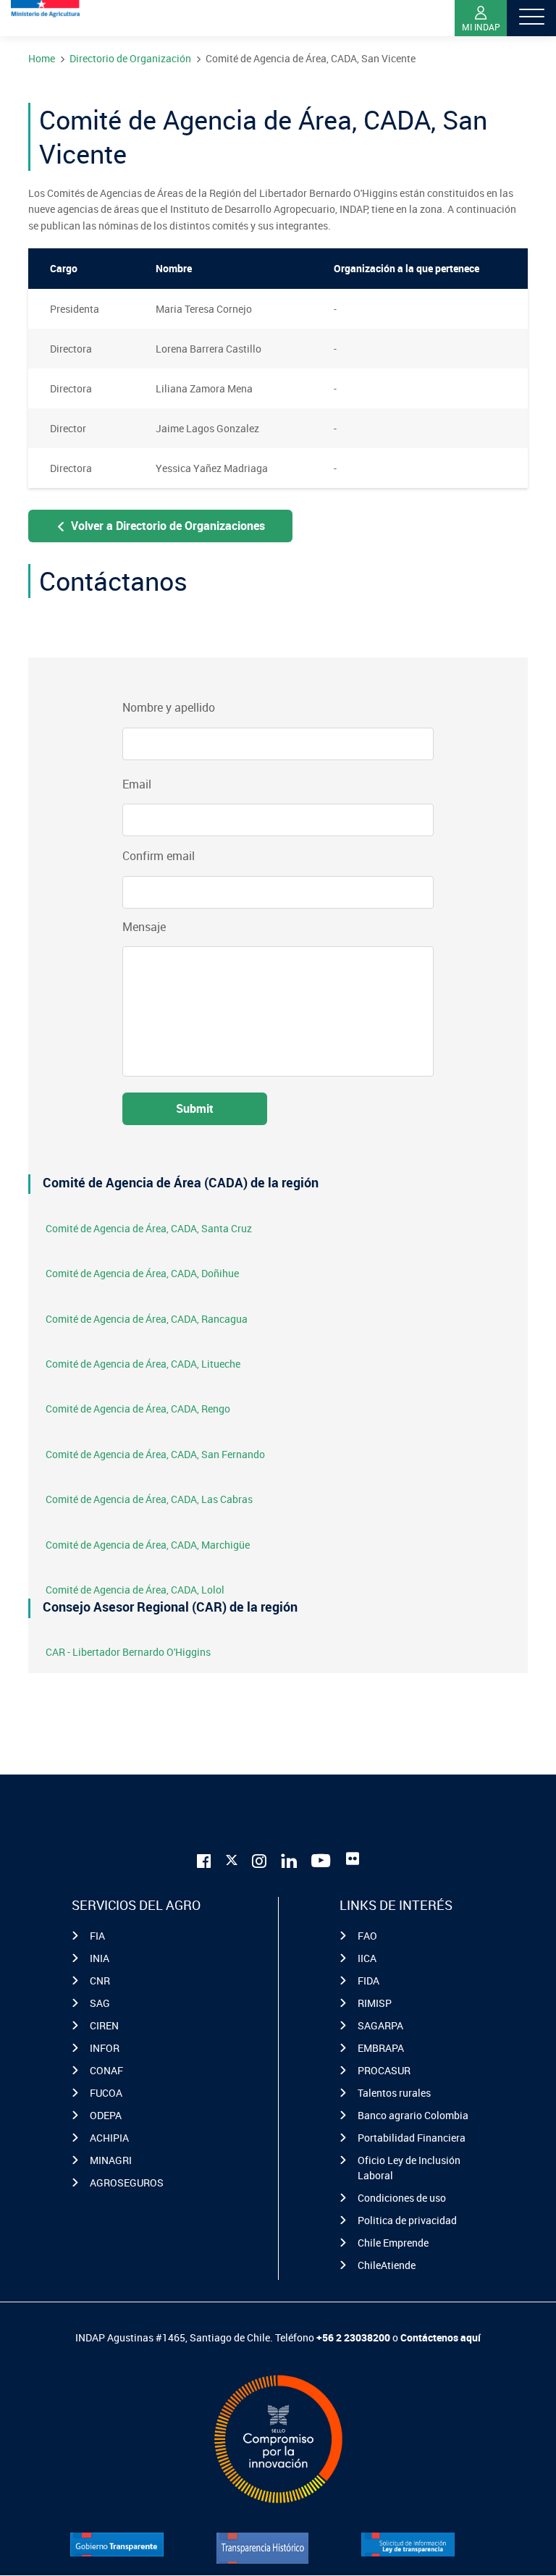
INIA (100, 1958)
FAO (367, 1936)
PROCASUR (384, 2070)
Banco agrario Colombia (413, 2115)
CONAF (106, 2070)
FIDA (368, 1981)
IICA (367, 1958)
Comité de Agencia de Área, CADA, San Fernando (155, 1454)
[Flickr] (353, 1859)
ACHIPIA (109, 2138)
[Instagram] (259, 1859)
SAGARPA (380, 2025)
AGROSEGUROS (127, 2183)
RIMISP (375, 2003)
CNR (100, 1981)
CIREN (104, 2025)
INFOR (105, 2048)
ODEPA (106, 2115)
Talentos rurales (394, 2093)
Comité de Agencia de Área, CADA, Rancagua (147, 1319)
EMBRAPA (381, 2048)
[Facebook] (204, 1859)
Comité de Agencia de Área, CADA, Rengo (138, 1409)
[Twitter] (232, 1857)
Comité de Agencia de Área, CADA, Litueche (143, 1364)
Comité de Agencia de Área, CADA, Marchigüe (148, 1545)
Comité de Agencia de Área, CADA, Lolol (135, 1590)
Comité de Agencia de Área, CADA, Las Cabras (149, 1499)
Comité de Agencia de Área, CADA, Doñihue (142, 1273)
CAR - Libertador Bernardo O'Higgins (128, 1652)
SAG (100, 2003)
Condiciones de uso (402, 2198)
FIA (97, 1936)
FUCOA (106, 2093)
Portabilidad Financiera (412, 2138)
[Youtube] (321, 1859)
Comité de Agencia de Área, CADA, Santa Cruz (149, 1228)
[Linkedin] (289, 1859)
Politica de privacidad (407, 2220)
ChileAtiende (387, 2265)
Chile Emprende (393, 2243)
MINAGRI (111, 2160)
